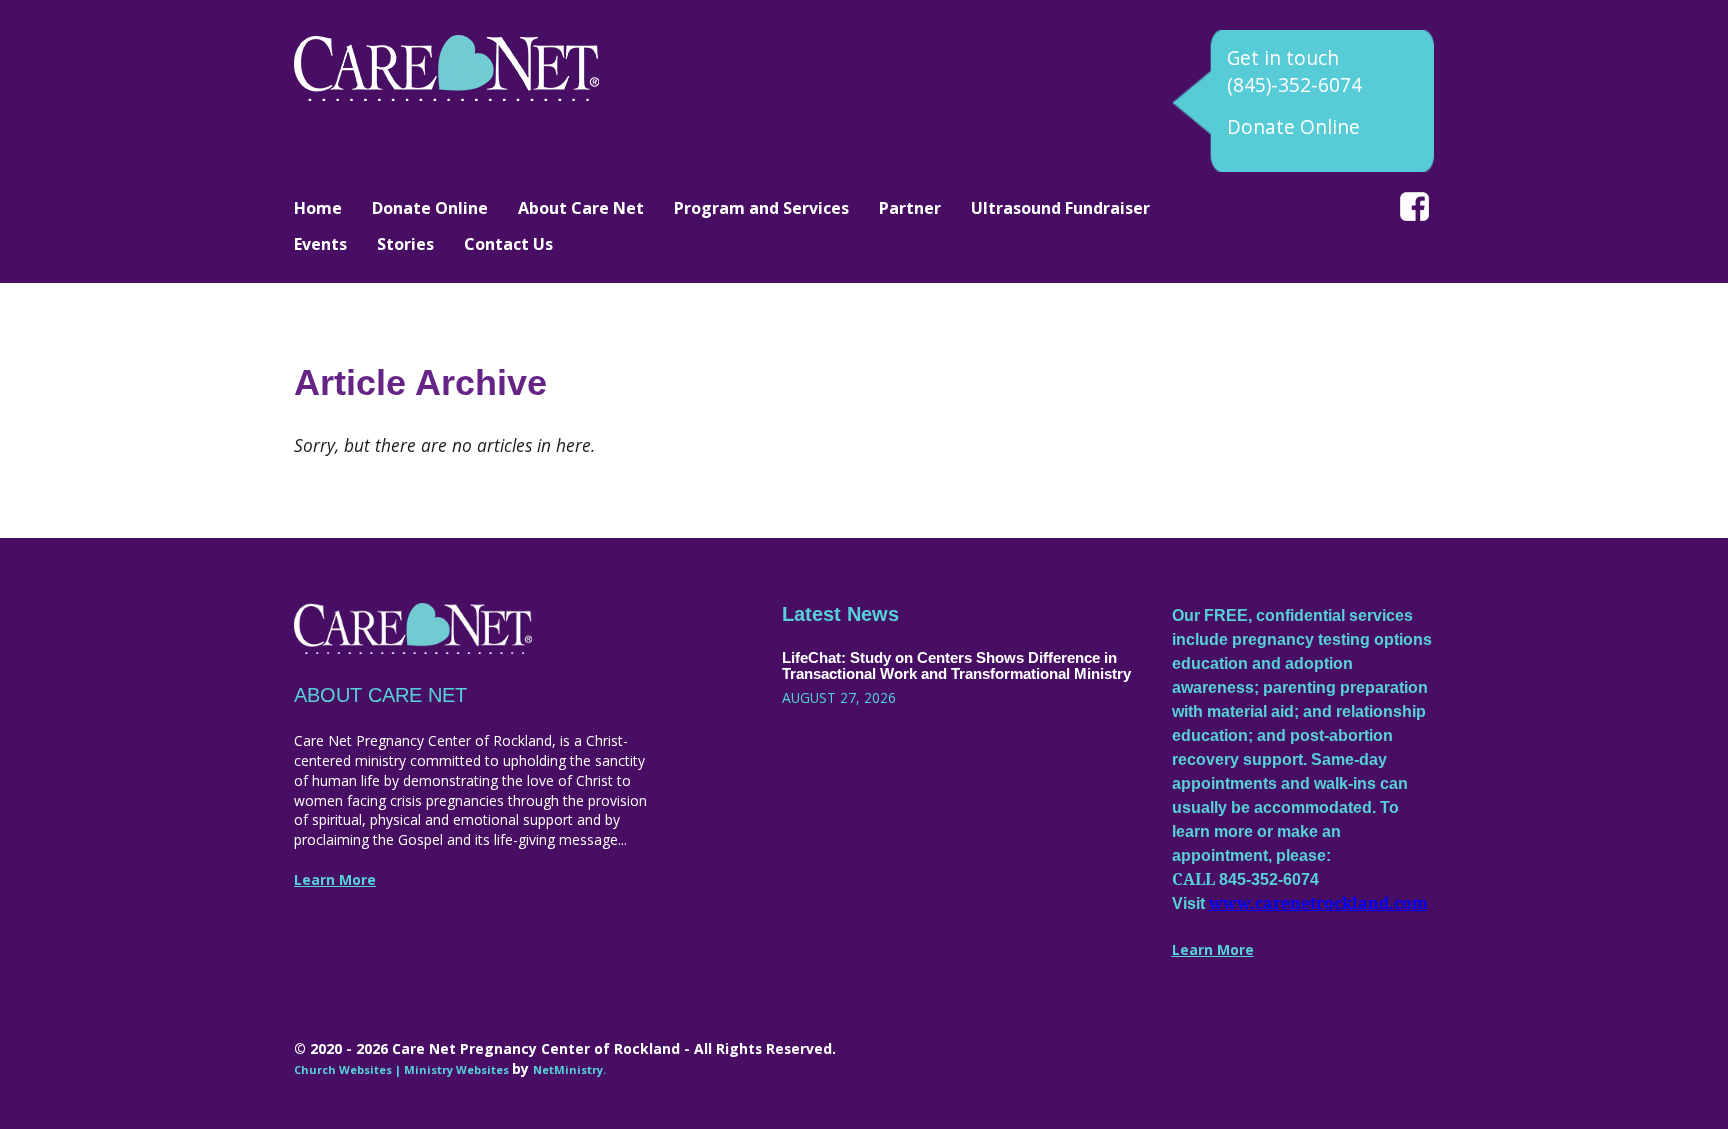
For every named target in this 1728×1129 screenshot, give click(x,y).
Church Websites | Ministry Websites (403, 1069)
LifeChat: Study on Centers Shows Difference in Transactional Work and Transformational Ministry (956, 666)
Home (318, 208)
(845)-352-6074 (1294, 85)
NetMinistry (568, 1069)
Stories (405, 244)
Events (320, 244)
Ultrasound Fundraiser (1060, 208)
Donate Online (1293, 127)
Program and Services (761, 208)
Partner (910, 208)
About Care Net (581, 208)
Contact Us (508, 244)
